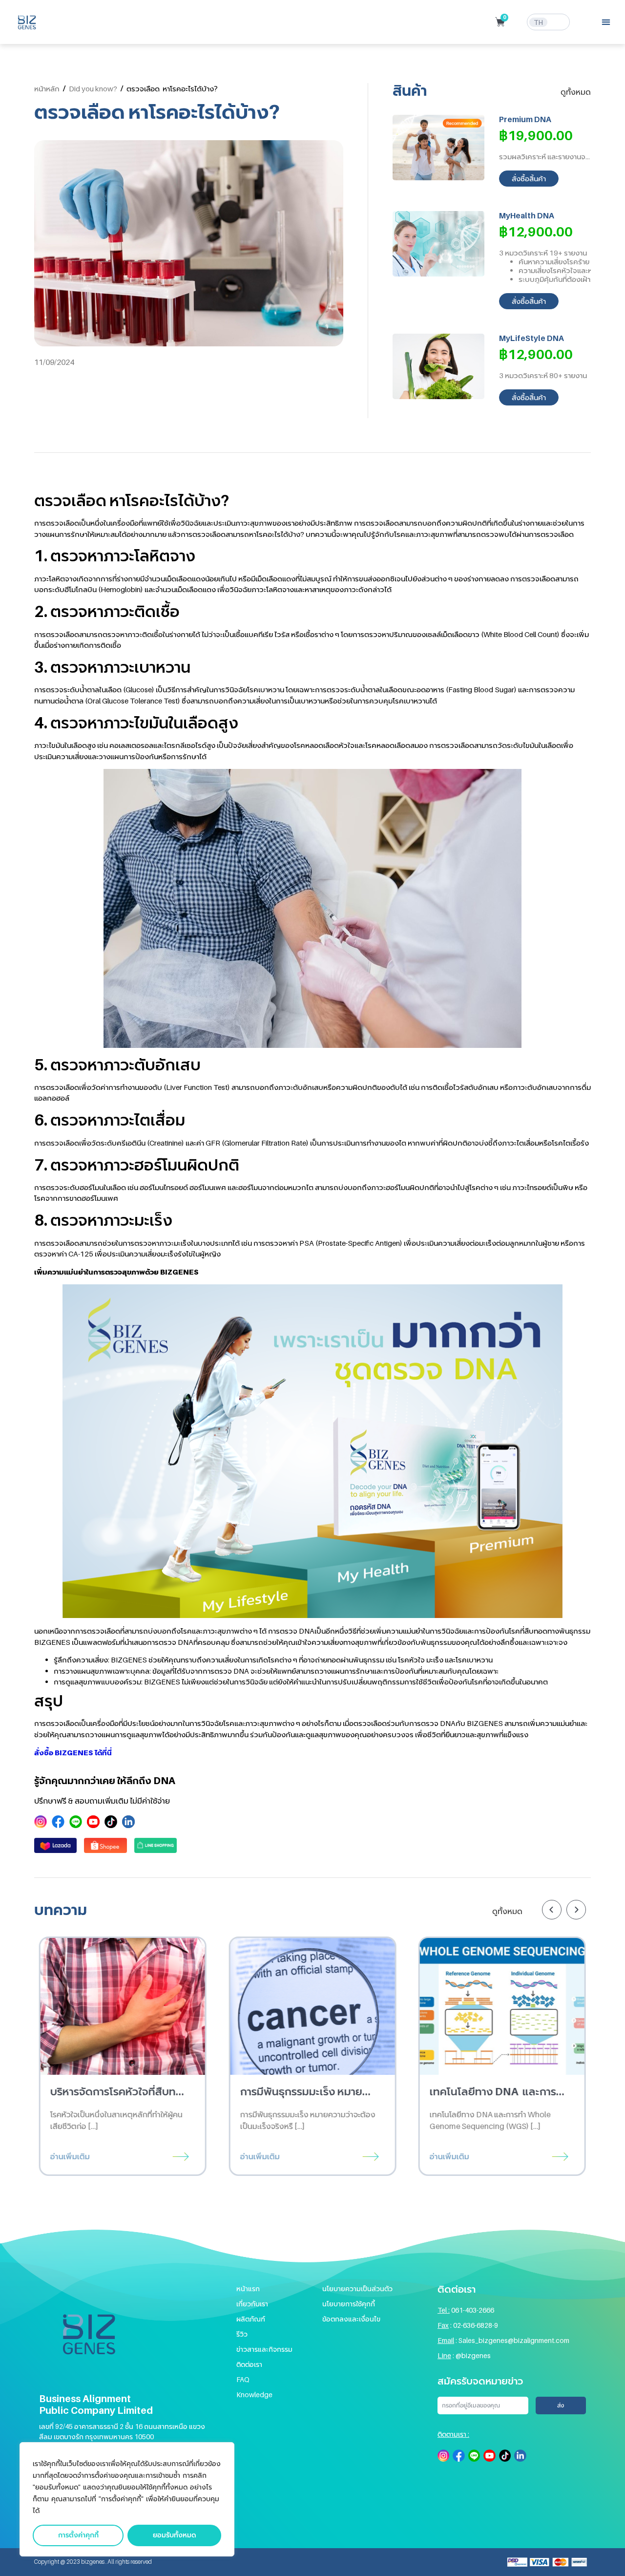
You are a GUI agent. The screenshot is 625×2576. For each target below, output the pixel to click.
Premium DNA (525, 119)
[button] (606, 22)
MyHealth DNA (527, 215)
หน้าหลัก (47, 88)
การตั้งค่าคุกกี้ (78, 2535)
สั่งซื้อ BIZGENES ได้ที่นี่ (73, 1752)
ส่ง (561, 2406)
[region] (127, 2499)
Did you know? (93, 88)
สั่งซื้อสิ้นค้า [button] (529, 178)
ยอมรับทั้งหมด (175, 2535)
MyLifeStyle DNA (531, 338)
